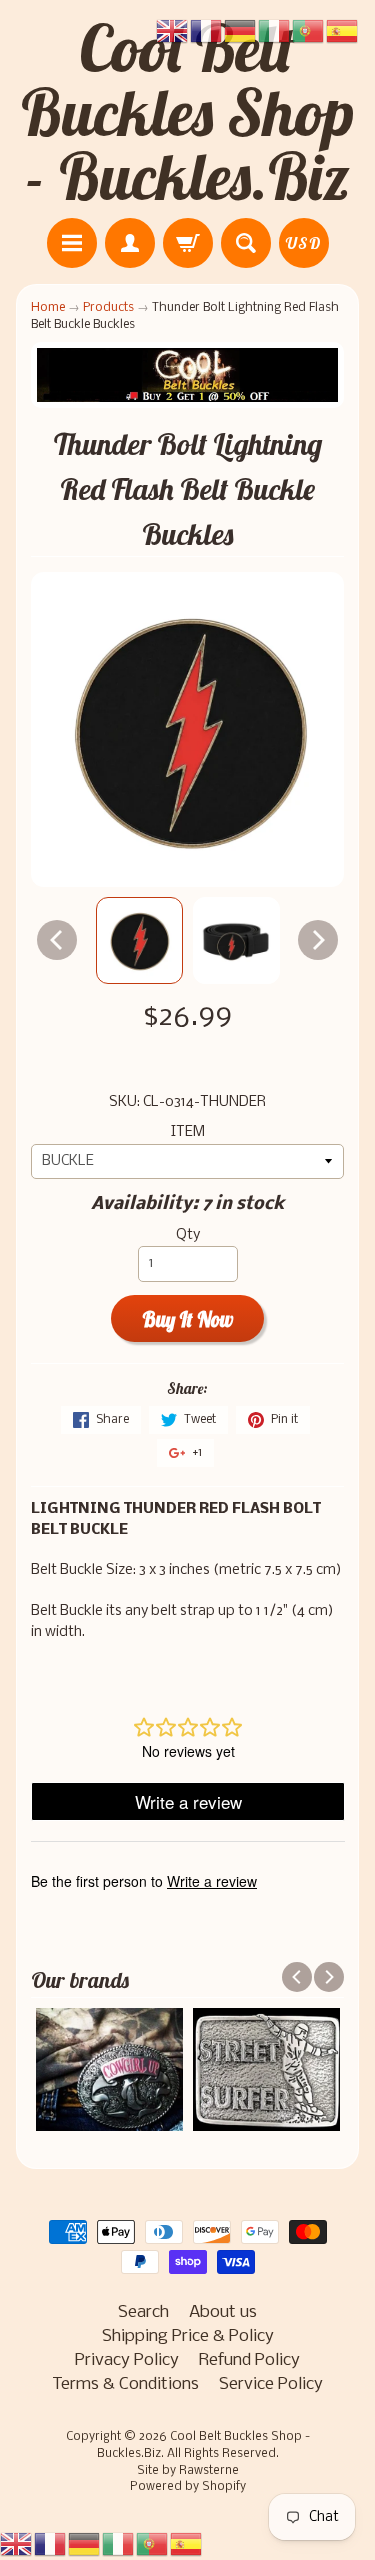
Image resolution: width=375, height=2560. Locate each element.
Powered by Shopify (188, 2487)
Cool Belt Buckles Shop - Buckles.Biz (188, 112)
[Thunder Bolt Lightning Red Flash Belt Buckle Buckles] (139, 940)
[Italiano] (119, 2544)
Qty (188, 1235)
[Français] (51, 2544)
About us (223, 2312)
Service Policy (271, 2384)
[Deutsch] (85, 2544)
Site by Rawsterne (188, 2471)
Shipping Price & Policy (188, 2336)
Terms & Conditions (125, 2384)
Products (108, 307)
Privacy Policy (127, 2360)
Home (48, 307)
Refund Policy (249, 2360)
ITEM (188, 1132)
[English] (17, 2544)
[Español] (187, 2544)
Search (143, 2312)
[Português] (153, 2544)
